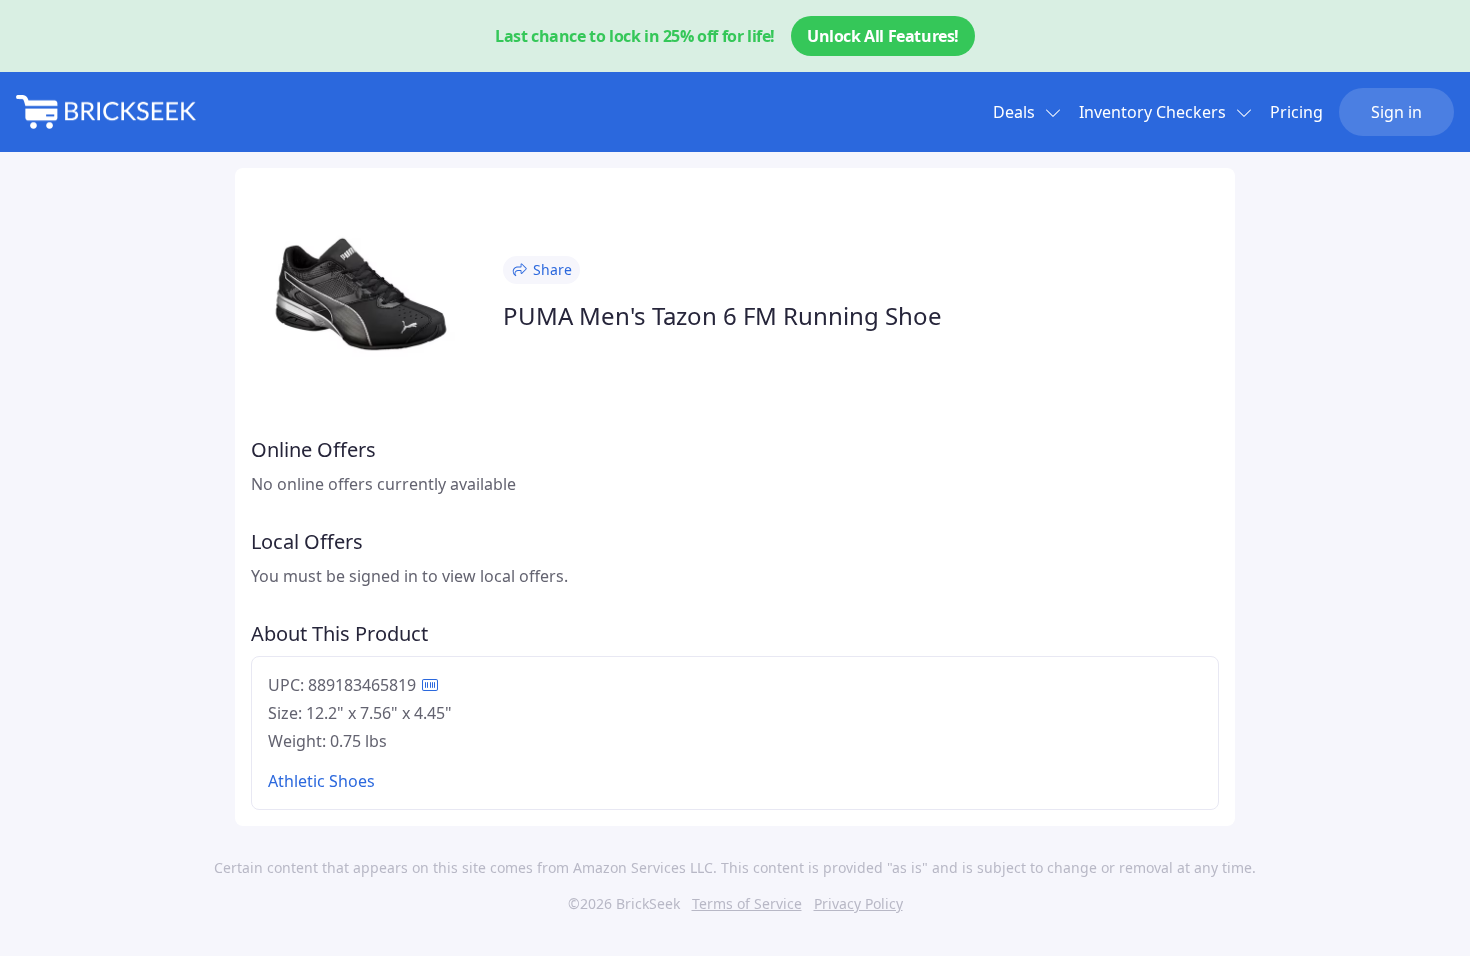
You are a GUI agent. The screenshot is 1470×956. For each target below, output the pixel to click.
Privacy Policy (858, 903)
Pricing (1296, 112)
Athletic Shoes (321, 781)
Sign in (1396, 112)
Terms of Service (747, 903)
